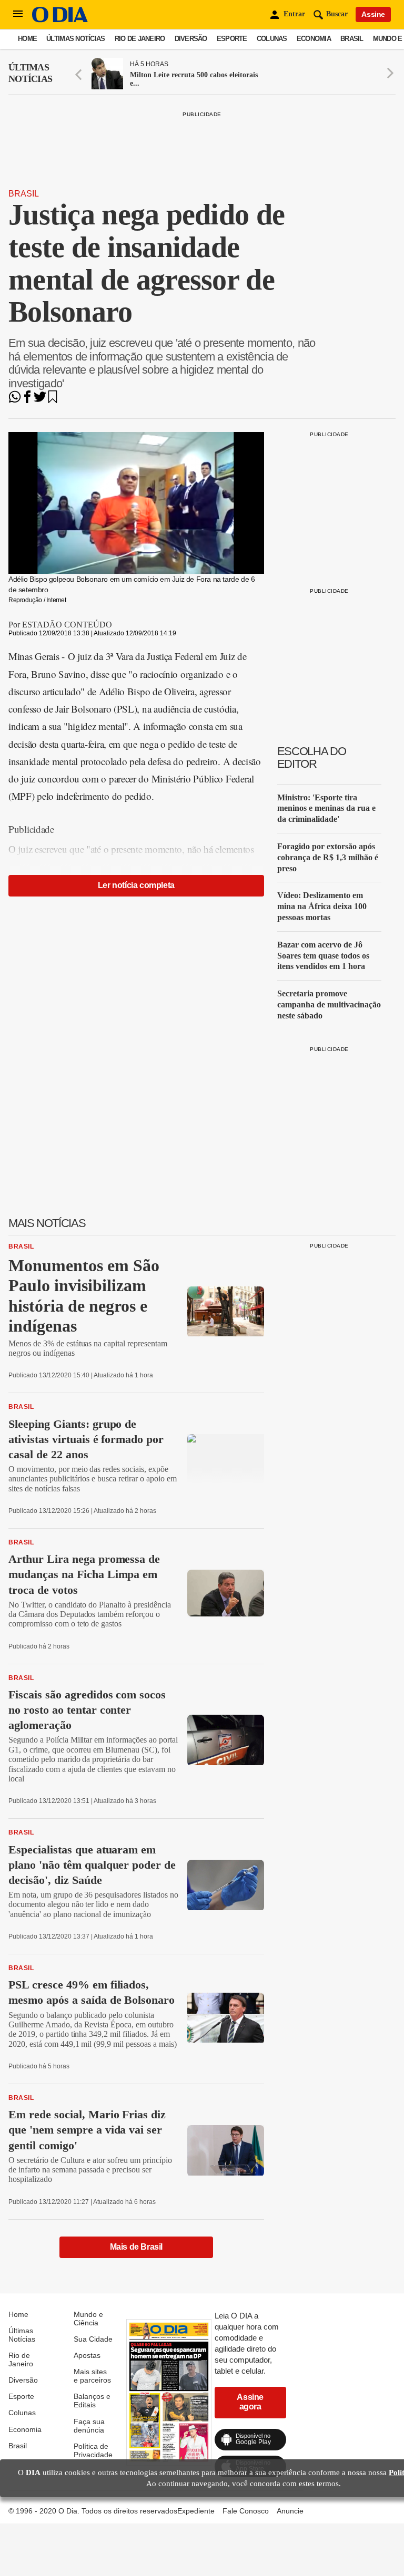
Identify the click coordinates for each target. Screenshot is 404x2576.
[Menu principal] (18, 14)
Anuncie (290, 2511)
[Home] (60, 20)
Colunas (272, 39)
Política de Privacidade (93, 2450)
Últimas (30, 73)
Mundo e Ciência (88, 2319)
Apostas (87, 2355)
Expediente (196, 2511)
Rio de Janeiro (140, 39)
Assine (373, 14)
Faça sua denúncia (89, 2426)
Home (27, 39)
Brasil (352, 39)
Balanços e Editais (92, 2400)
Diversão (191, 39)
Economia (314, 39)
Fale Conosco (246, 2511)
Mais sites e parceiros (92, 2376)
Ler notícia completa (136, 885)
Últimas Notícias (75, 39)
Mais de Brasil (136, 2247)
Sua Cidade (93, 2339)
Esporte (232, 39)
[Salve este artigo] (53, 400)
